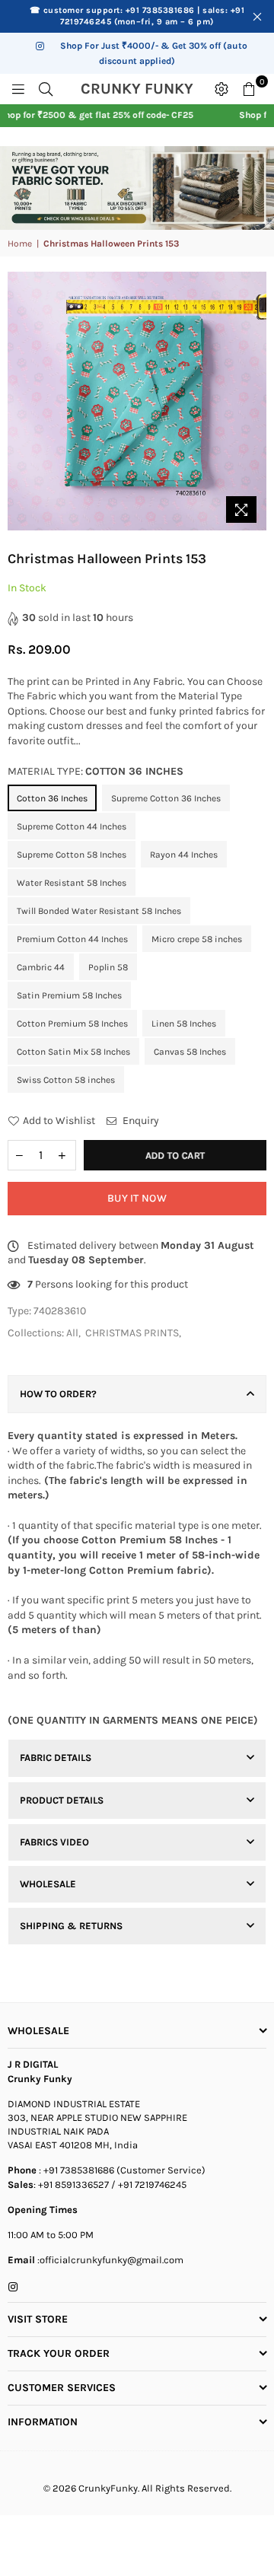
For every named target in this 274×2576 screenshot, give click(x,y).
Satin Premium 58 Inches (69, 995)
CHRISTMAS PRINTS (132, 1333)
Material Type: (96, 771)
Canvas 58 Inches (190, 1052)
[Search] (46, 89)
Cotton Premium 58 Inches (72, 1024)
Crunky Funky (143, 89)
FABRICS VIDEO (54, 1842)
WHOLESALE (48, 1884)
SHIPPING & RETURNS (71, 1926)
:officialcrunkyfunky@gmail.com (109, 2260)
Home (20, 244)
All (72, 1333)
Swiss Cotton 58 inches (66, 1080)
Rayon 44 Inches (184, 855)
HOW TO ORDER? (58, 1394)
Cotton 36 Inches (52, 798)
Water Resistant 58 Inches (72, 883)
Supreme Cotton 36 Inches (166, 798)
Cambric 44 (41, 967)
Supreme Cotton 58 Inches (72, 855)
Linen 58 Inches (184, 1024)
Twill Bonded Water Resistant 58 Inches (99, 911)
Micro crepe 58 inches (197, 939)
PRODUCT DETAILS (62, 1800)
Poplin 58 (108, 967)
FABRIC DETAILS (56, 1758)
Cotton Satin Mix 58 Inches (73, 1052)
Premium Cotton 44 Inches (72, 939)
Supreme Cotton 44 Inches (72, 826)
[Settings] (221, 89)
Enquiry (140, 1121)
